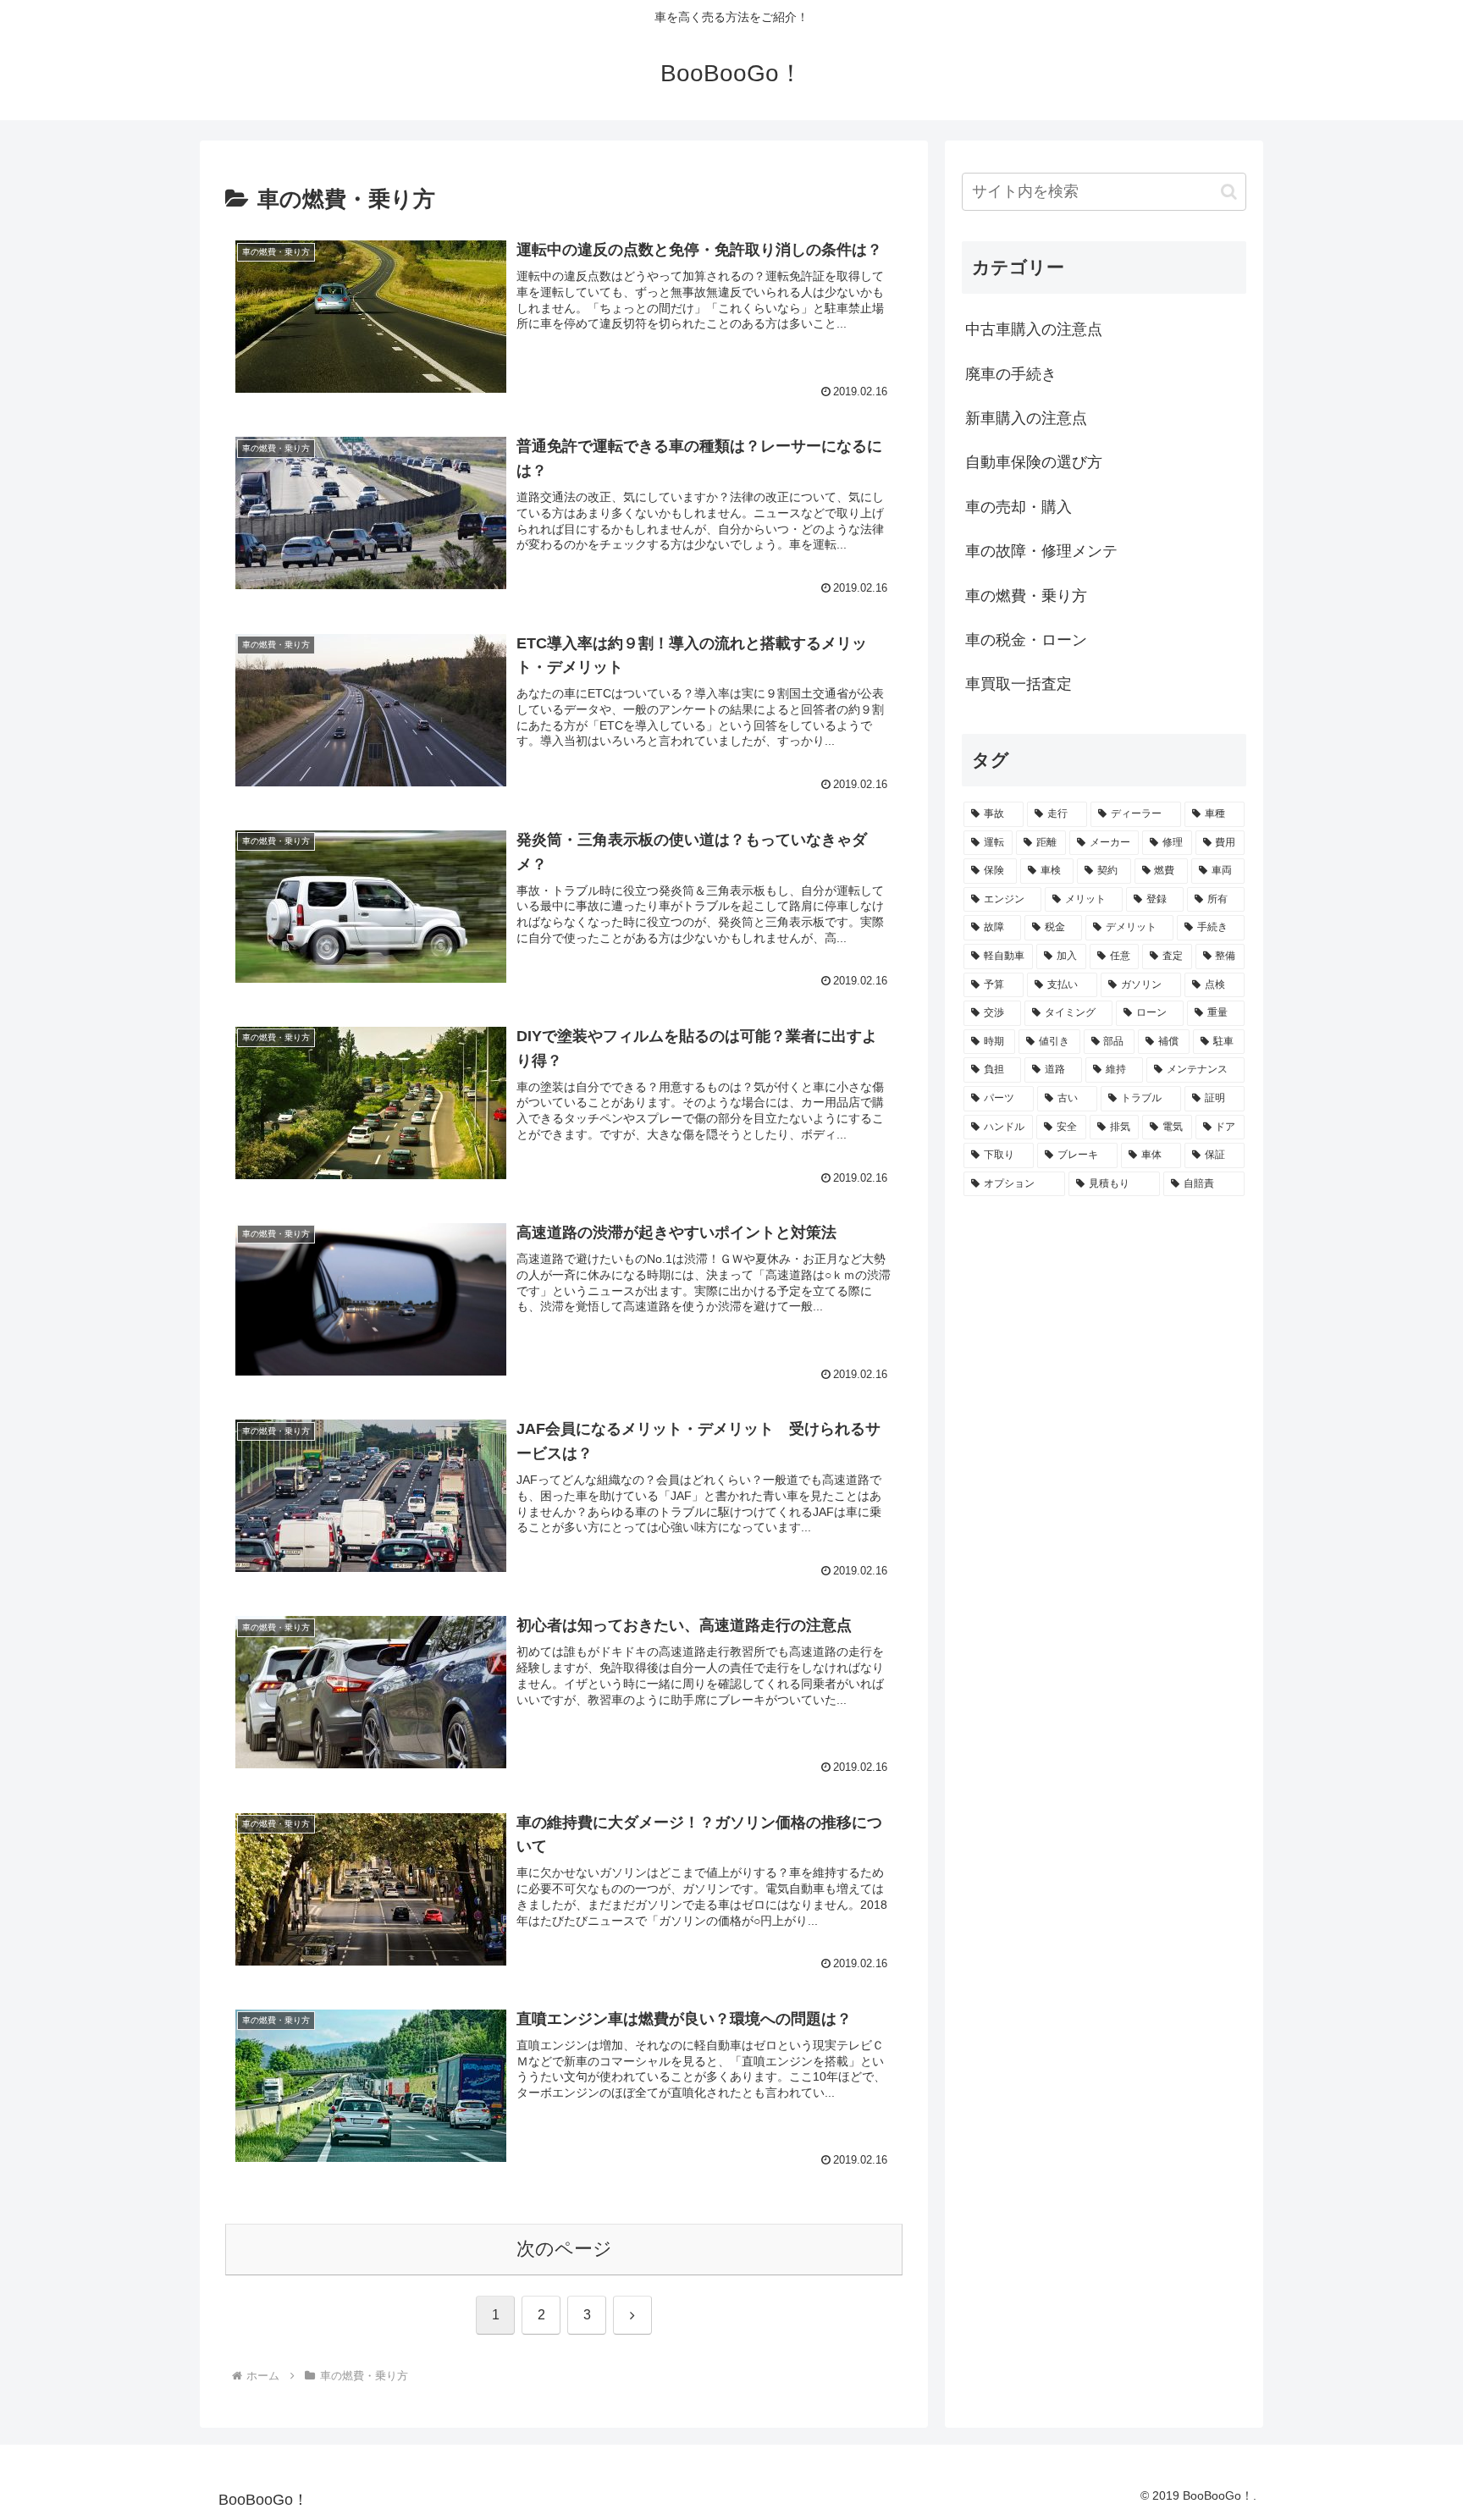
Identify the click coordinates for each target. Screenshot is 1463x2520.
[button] (1229, 192)
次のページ (564, 2249)
